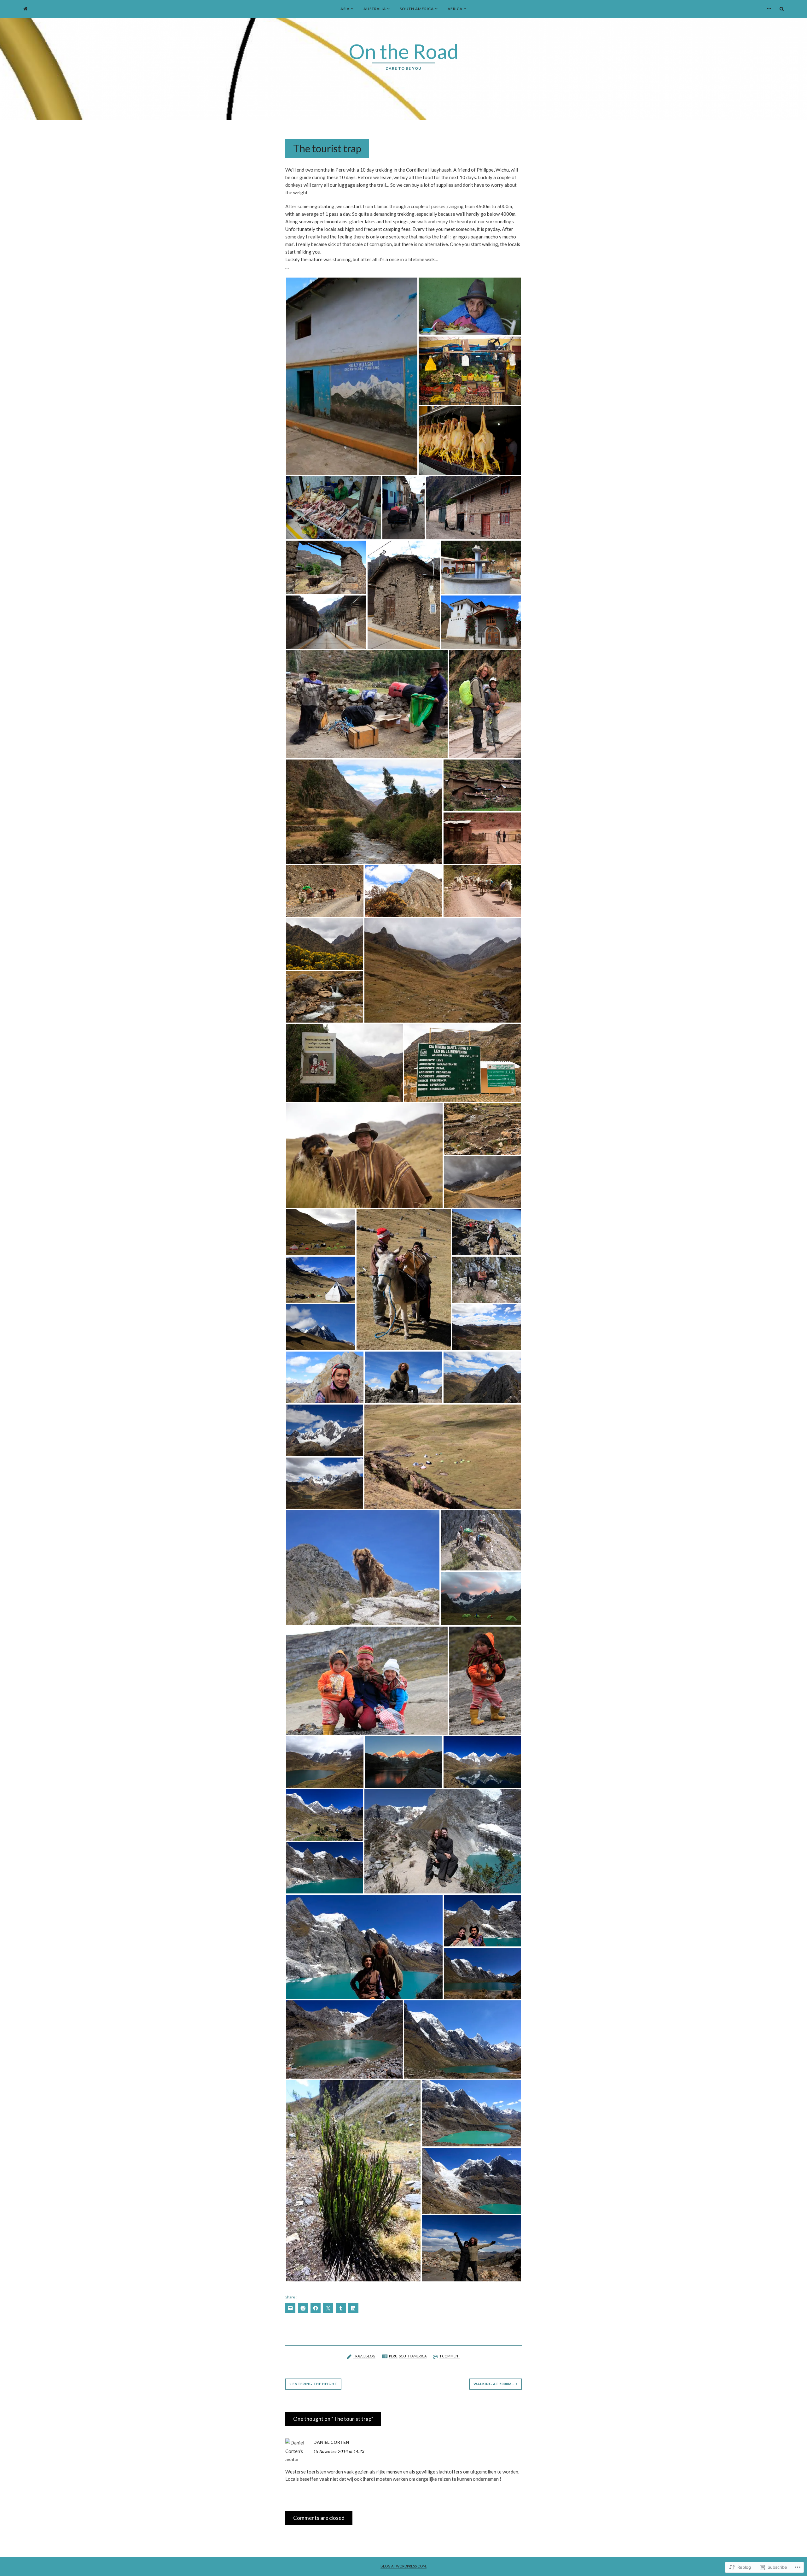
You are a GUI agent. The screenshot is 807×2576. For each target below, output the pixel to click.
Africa (455, 9)
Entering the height (315, 2384)
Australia (375, 9)
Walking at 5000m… (494, 2384)
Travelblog (364, 2356)
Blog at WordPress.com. (403, 2566)
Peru (393, 2356)
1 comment (450, 2356)
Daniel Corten (331, 2442)
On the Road (404, 51)
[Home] (25, 9)
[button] (352, 376)
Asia (345, 9)
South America (417, 9)
